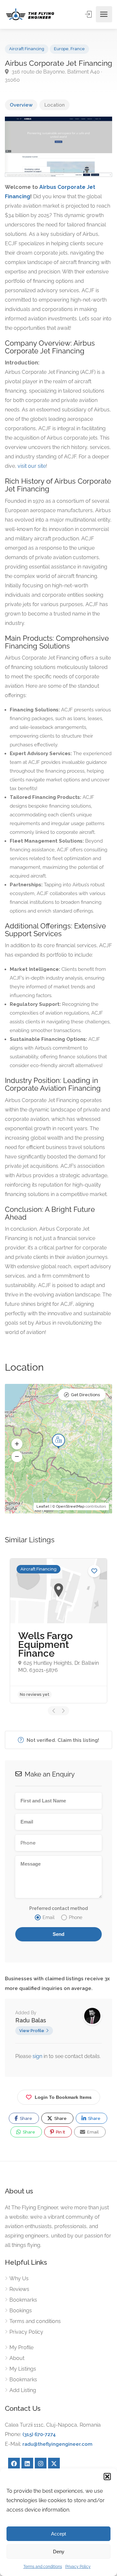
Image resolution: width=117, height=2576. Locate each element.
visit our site (32, 466)
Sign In (89, 14)
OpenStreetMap (70, 1506)
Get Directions (85, 1395)
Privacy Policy (78, 2567)
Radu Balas (31, 2020)
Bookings (21, 2311)
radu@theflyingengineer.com (57, 2444)
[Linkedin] (27, 2464)
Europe (61, 49)
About (17, 2358)
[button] (107, 2477)
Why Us (19, 2278)
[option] (58, 1631)
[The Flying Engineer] (30, 14)
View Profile (32, 2031)
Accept (58, 2534)
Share (26, 2118)
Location (54, 105)
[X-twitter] (54, 2464)
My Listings (23, 2369)
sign (38, 2056)
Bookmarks (23, 2300)
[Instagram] (41, 2464)
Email (92, 2132)
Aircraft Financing (27, 49)
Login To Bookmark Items (63, 2097)
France (78, 49)
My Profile (21, 2347)
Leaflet (43, 1506)
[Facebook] (14, 2464)
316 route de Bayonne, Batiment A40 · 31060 (53, 76)
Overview (21, 105)
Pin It (60, 2132)
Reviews (19, 2289)
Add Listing (23, 2390)
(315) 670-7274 (39, 2434)
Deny (59, 2552)
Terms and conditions (43, 2567)
